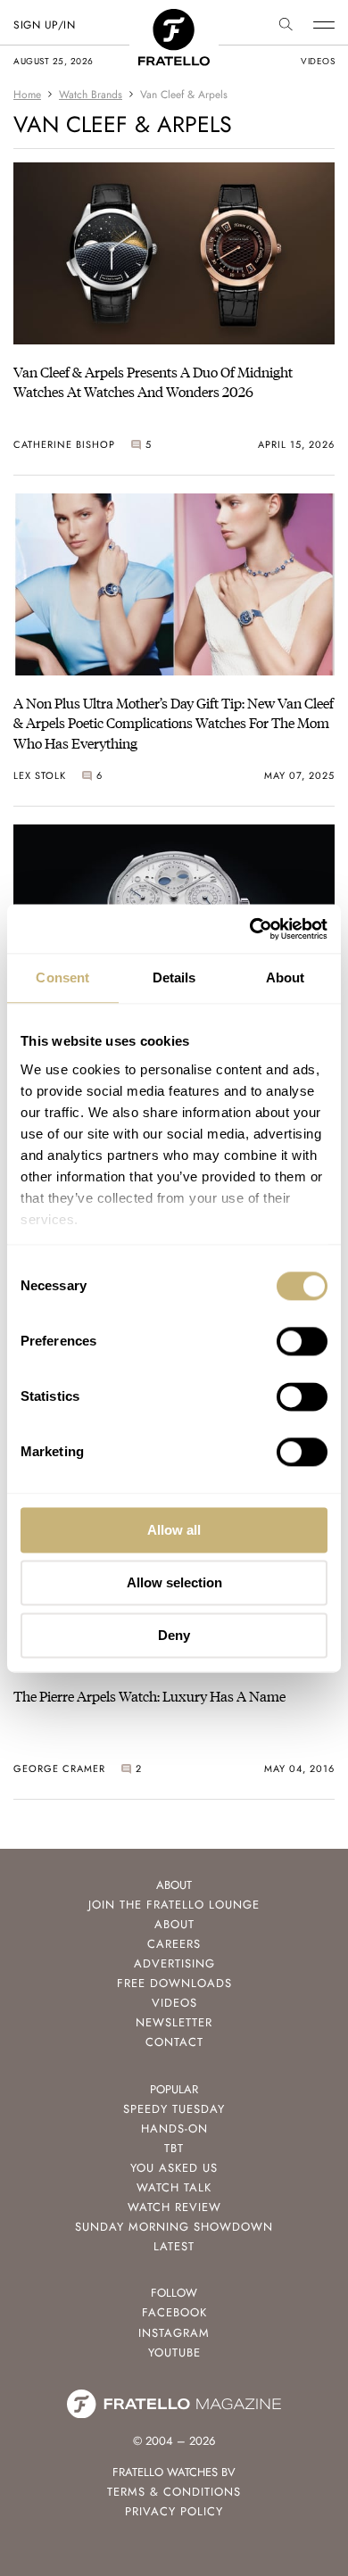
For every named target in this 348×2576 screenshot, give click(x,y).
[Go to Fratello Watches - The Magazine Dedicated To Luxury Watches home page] (174, 18)
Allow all (174, 1530)
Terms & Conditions (174, 2492)
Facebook (174, 2312)
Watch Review (174, 2207)
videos (318, 61)
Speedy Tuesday (174, 2109)
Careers (174, 1944)
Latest (174, 2246)
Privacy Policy (174, 2511)
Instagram (174, 2333)
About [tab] (286, 977)
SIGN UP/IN (44, 25)
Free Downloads (174, 1983)
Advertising (174, 1963)
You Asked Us (174, 2168)
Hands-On (174, 2129)
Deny (174, 1635)
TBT (174, 2148)
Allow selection (174, 1582)
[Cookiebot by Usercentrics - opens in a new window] (250, 929)
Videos (174, 2003)
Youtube (174, 2352)
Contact (174, 2042)
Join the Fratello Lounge (174, 1905)
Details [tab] (174, 977)
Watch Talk (174, 2187)
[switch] (302, 1341)
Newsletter (174, 2022)
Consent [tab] (62, 977)
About (174, 1924)
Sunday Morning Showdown (174, 2227)
